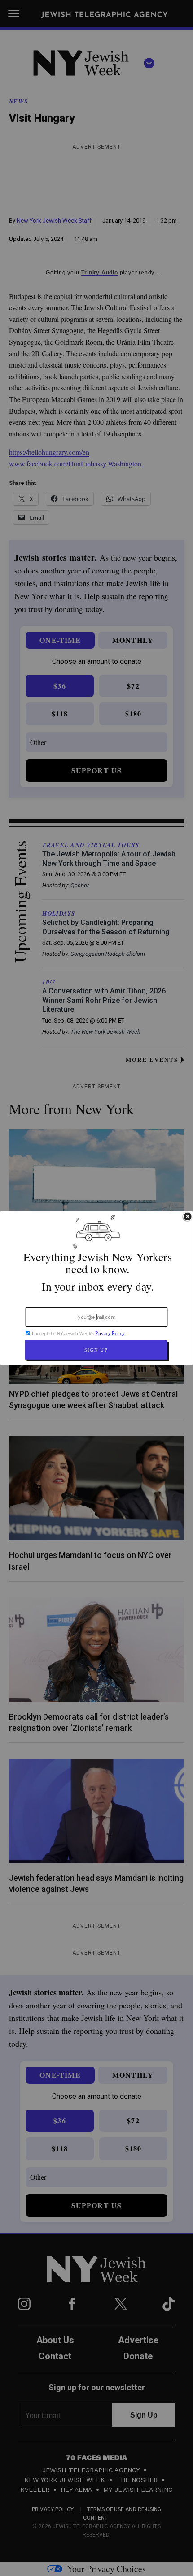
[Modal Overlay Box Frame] (96, 1288)
